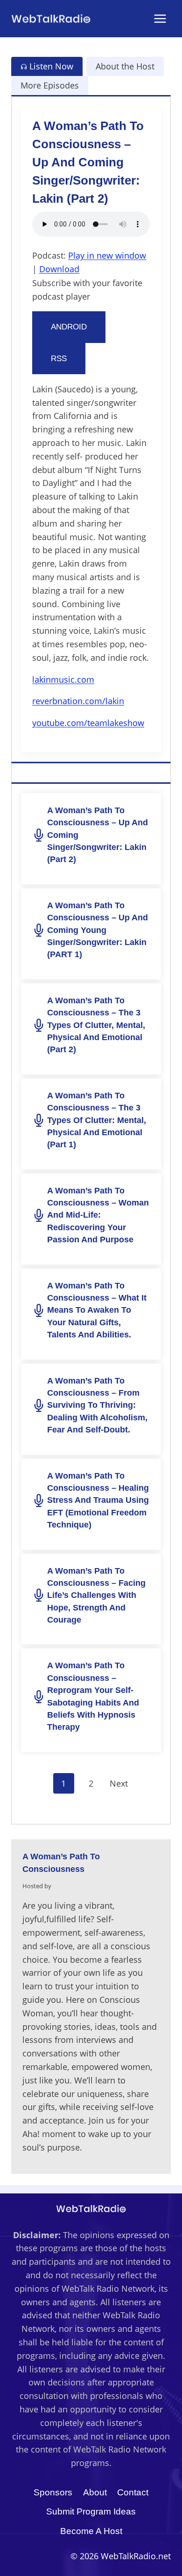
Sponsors (53, 2492)
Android (69, 327)
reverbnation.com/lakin (78, 701)
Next (119, 1783)
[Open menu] (160, 18)
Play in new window (107, 255)
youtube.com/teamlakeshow (88, 723)
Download (59, 269)
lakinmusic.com (63, 679)
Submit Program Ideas (91, 2511)
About (95, 2492)
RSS (59, 359)
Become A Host (91, 2531)
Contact (133, 2492)
